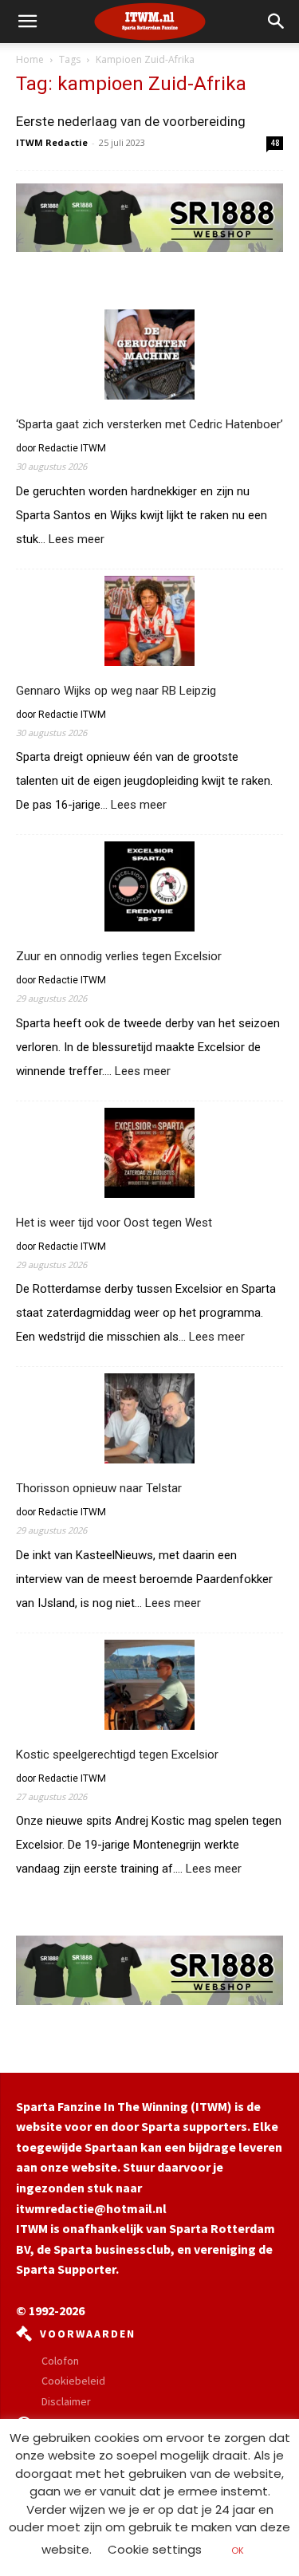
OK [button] (238, 2550)
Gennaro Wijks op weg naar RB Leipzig (116, 691)
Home (30, 59)
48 (275, 143)
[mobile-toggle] (27, 22)
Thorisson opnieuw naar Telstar (99, 1488)
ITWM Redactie (52, 142)
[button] (277, 22)
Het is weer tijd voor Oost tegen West (114, 1223)
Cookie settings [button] (155, 2549)
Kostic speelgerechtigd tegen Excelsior (117, 1755)
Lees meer (77, 540)
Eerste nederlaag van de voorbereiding (131, 121)
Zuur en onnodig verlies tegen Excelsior (119, 956)
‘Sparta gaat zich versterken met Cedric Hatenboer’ (149, 424)
